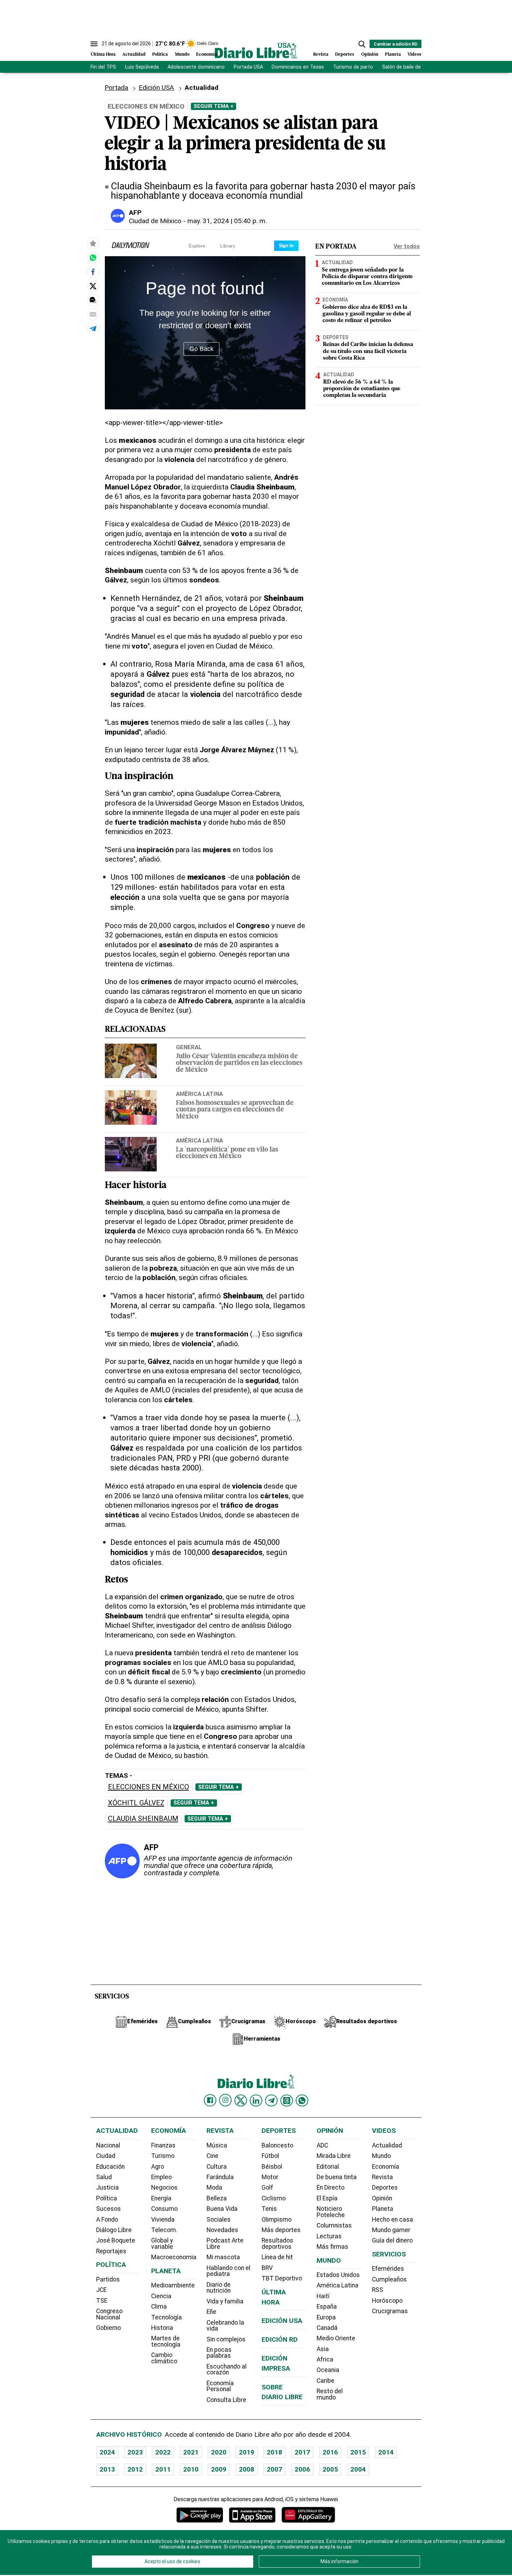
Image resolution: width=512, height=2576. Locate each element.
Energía (161, 2198)
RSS (378, 2290)
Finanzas (163, 2145)
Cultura (217, 2167)
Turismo (163, 2156)
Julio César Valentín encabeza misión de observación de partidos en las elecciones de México (239, 1063)
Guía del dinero (392, 2240)
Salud (104, 2177)
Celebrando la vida (225, 2326)
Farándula (220, 2177)
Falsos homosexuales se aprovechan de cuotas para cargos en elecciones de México (235, 1110)
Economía (207, 54)
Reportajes (111, 2251)
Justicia (107, 2188)
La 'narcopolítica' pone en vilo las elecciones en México (227, 1153)
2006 (302, 2469)
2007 (274, 2469)
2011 (163, 2469)
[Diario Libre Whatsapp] (302, 2100)
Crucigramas (390, 2311)
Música (217, 2145)
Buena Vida (222, 2209)
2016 (330, 2452)
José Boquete (116, 2240)
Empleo (161, 2177)
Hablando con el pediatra (228, 2271)
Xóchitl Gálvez (136, 1803)
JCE (101, 2290)
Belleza (217, 2198)
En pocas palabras (219, 2353)
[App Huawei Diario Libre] (308, 2515)
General (189, 1047)
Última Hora (103, 54)
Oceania (328, 2370)
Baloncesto (277, 2145)
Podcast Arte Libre (225, 2244)
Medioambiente (173, 2285)
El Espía (327, 2198)
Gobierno (108, 2328)
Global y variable (162, 2244)
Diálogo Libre (114, 2230)
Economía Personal (220, 2386)
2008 (247, 2469)
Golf (267, 2188)
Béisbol (272, 2167)
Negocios (164, 2188)
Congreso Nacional (109, 2314)
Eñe (211, 2312)
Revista (321, 54)
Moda (214, 2188)
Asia (323, 2349)
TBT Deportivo (282, 2278)
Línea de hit (277, 2257)
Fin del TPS (103, 67)
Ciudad (106, 2156)
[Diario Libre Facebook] (210, 2100)
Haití (323, 2296)
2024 (107, 2452)
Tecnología (166, 2317)
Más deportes (281, 2230)
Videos (414, 54)
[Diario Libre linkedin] (256, 2100)
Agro (158, 2167)
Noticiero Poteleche (331, 2212)
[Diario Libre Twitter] (241, 2100)
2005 (330, 2469)
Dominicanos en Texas (298, 67)
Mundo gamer (391, 2230)
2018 (274, 2452)
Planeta (393, 54)
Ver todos (407, 246)
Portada (116, 88)
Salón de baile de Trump (410, 67)
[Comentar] (93, 300)
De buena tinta (337, 2177)
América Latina (199, 1094)
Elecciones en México (149, 1787)
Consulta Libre (226, 2400)
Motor (270, 2177)
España (327, 2307)
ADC (322, 2145)
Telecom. (164, 2230)
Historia (162, 2328)
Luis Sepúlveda (142, 67)
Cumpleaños (389, 2279)
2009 (219, 2469)
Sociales (219, 2220)
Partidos (108, 2279)
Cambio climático (164, 2358)
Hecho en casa (393, 2220)
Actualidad (134, 54)
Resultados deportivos (277, 2244)
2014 (386, 2452)
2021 (191, 2452)
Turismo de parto (353, 67)
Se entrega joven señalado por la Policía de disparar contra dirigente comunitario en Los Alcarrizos (367, 276)
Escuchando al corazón (227, 2370)
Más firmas (332, 2247)
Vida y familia (225, 2301)
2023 (135, 2452)
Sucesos (108, 2209)
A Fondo (107, 2220)
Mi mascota (223, 2257)
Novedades (222, 2230)
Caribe (325, 2381)
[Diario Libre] (256, 51)
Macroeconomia (174, 2257)
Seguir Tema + (214, 106)
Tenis (269, 2209)
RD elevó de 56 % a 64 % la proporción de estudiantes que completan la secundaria (362, 388)
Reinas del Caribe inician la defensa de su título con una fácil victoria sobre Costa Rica (368, 351)
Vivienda (163, 2220)
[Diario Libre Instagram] (225, 2100)
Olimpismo (277, 2220)
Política (160, 54)
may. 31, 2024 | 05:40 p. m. (227, 221)
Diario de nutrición (219, 2288)
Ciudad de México (155, 221)
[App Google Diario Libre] (200, 2515)
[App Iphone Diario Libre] (252, 2515)
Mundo (182, 54)
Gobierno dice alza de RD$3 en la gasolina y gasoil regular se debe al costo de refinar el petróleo (367, 314)
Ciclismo (274, 2198)
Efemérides (388, 2269)
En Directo (331, 2188)
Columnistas (334, 2225)
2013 (107, 2469)
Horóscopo (387, 2301)
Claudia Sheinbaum (143, 1819)
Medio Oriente (336, 2338)
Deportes (345, 54)
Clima (159, 2307)
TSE (102, 2301)
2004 (358, 2469)
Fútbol (270, 2156)
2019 (247, 2452)
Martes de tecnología (166, 2341)
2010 (191, 2469)
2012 (135, 2469)
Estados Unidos (338, 2275)
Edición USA (156, 88)
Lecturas (329, 2236)
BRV (267, 2268)
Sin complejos (226, 2339)
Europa (326, 2317)
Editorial (328, 2167)
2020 (219, 2452)
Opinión (370, 54)
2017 (302, 2452)
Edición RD (280, 2339)
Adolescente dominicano (196, 67)
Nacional (108, 2145)
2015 (358, 2452)
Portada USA (248, 67)
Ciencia (161, 2296)
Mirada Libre (334, 2156)
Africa (325, 2359)
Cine (212, 2156)
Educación (110, 2167)
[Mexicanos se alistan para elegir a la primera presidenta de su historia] (93, 258)
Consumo (164, 2209)
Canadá (327, 2328)
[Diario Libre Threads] (287, 2100)
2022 (163, 2452)
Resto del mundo (330, 2394)
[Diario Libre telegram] (271, 2100)
